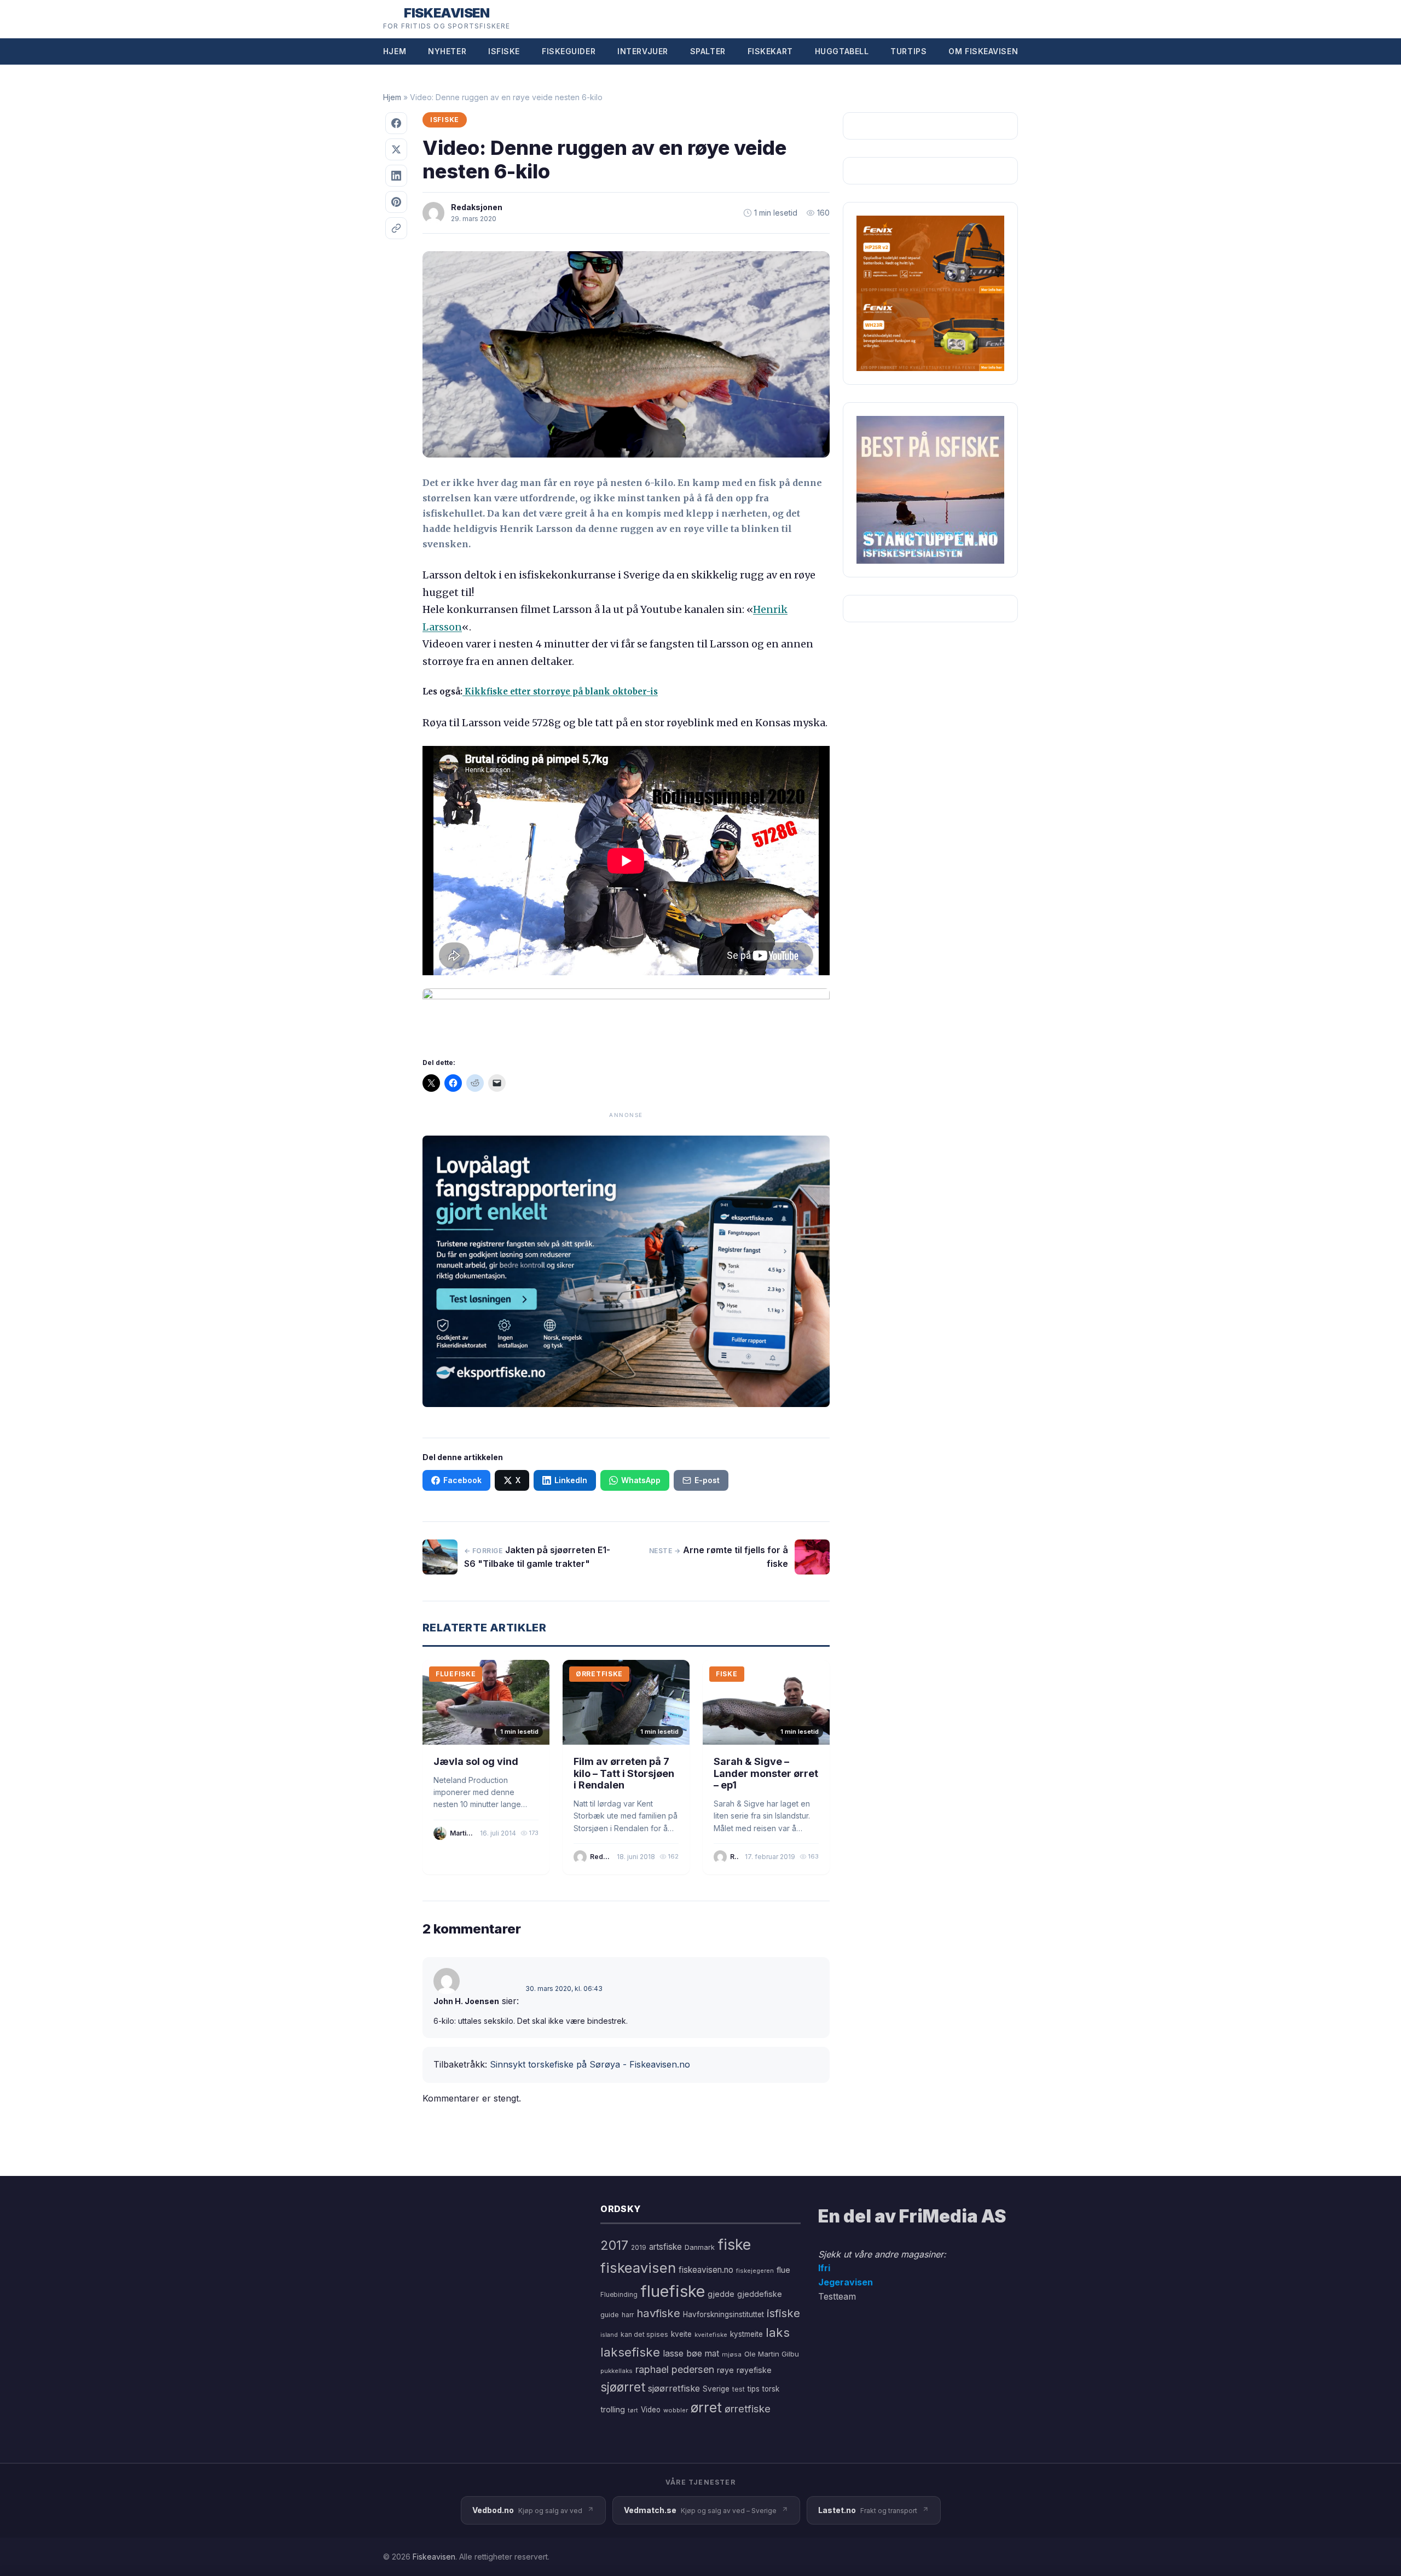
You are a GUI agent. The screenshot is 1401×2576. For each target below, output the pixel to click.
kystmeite (746, 2334)
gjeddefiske (760, 2294)
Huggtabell (842, 51)
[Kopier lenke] (396, 228)
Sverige (716, 2389)
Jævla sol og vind (476, 1761)
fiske (734, 2245)
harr (628, 2315)
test (739, 2389)
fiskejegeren (755, 2271)
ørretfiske (748, 2409)
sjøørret (623, 2387)
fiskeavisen (638, 2268)
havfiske (658, 2313)
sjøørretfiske (674, 2388)
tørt (633, 2410)
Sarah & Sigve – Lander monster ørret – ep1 (766, 1773)
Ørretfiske (599, 1674)
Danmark (700, 2247)
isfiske (783, 2313)
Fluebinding (619, 2295)
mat (712, 2354)
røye (725, 2370)
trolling (613, 2409)
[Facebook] (396, 123)
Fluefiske (456, 1674)
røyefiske (754, 2370)
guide (610, 2315)
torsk (771, 2389)
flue (783, 2270)
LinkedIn (571, 1480)
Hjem (395, 51)
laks (778, 2332)
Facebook (462, 1480)
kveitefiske (711, 2335)
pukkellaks (616, 2371)
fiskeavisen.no (706, 2270)
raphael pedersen (675, 2369)
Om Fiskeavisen (983, 51)
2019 (639, 2248)
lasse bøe (682, 2353)
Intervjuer (643, 51)
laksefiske (630, 2352)
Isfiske (504, 51)
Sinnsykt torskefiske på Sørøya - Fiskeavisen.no (590, 2064)
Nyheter (447, 51)
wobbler (676, 2410)
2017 (614, 2245)
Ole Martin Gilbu (772, 2354)
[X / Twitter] (396, 149)
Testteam (837, 2296)
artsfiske (665, 2247)
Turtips (908, 51)
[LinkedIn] (396, 176)
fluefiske (673, 2291)
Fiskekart (770, 51)
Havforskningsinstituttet (723, 2314)
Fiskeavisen (434, 2557)
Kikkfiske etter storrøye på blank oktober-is (560, 691)
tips (754, 2389)
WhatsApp (641, 1480)
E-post (707, 1480)
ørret (706, 2407)
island (609, 2335)
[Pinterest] (396, 202)
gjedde (721, 2294)
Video (651, 2410)
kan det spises (644, 2334)
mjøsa (732, 2354)
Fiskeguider (569, 51)
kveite (681, 2334)
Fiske (727, 1674)
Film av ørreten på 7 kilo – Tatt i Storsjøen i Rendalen (624, 1773)
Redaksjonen (477, 207)
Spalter (708, 51)
